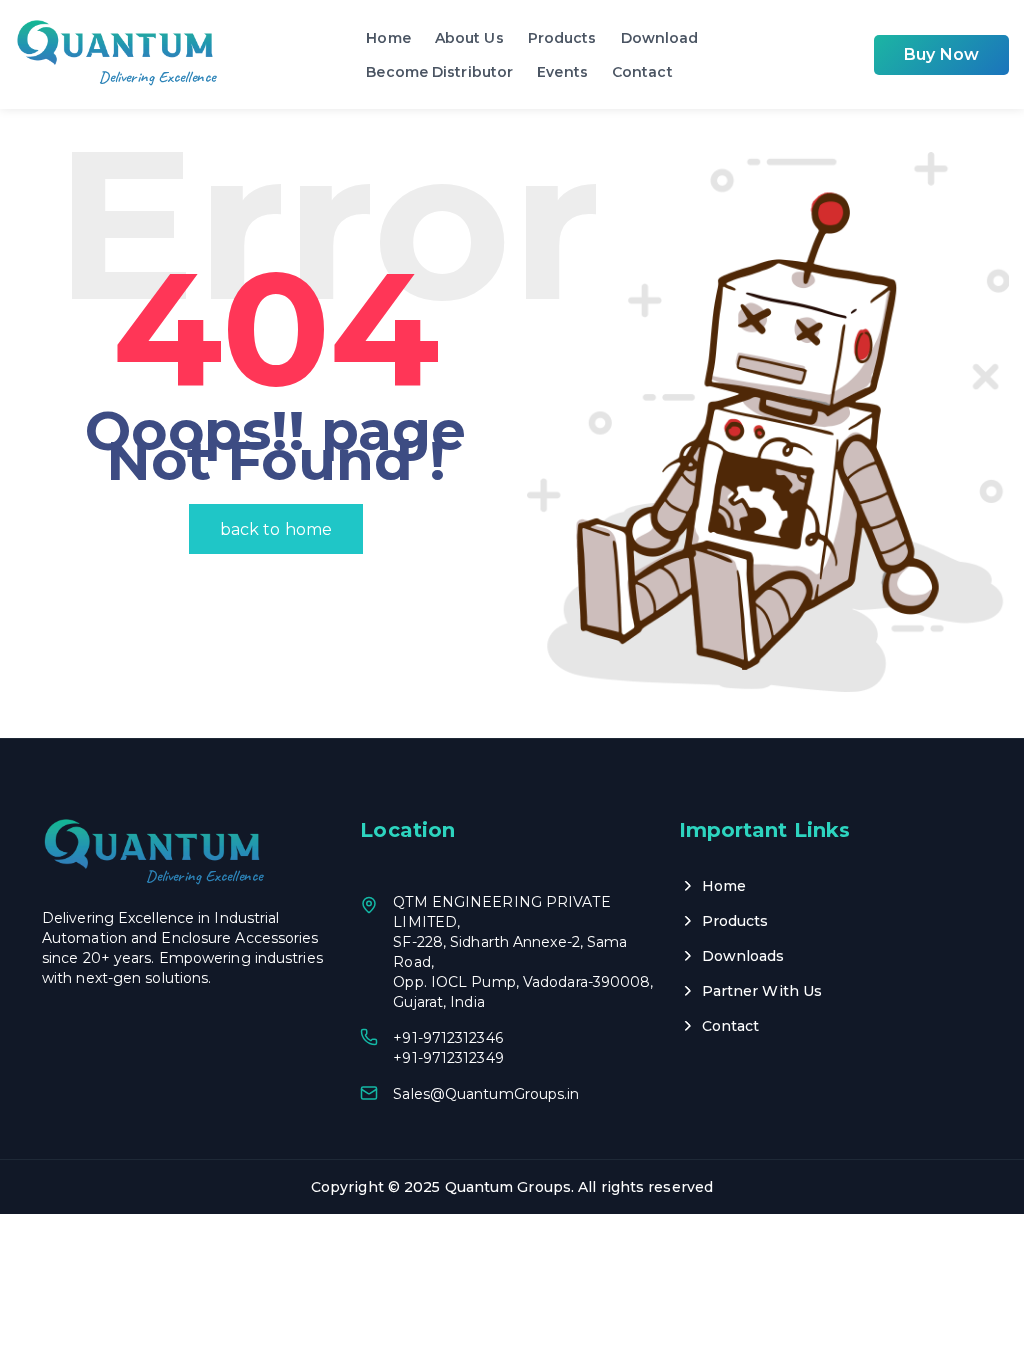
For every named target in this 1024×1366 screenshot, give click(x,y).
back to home (276, 529)
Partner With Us (762, 991)
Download (660, 38)
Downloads (743, 956)
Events (562, 72)
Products (562, 38)
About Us (469, 38)
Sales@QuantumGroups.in (486, 1094)
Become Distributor (439, 72)
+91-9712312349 (448, 1058)
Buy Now (941, 54)
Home (388, 38)
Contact (642, 72)
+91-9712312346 (447, 1038)
